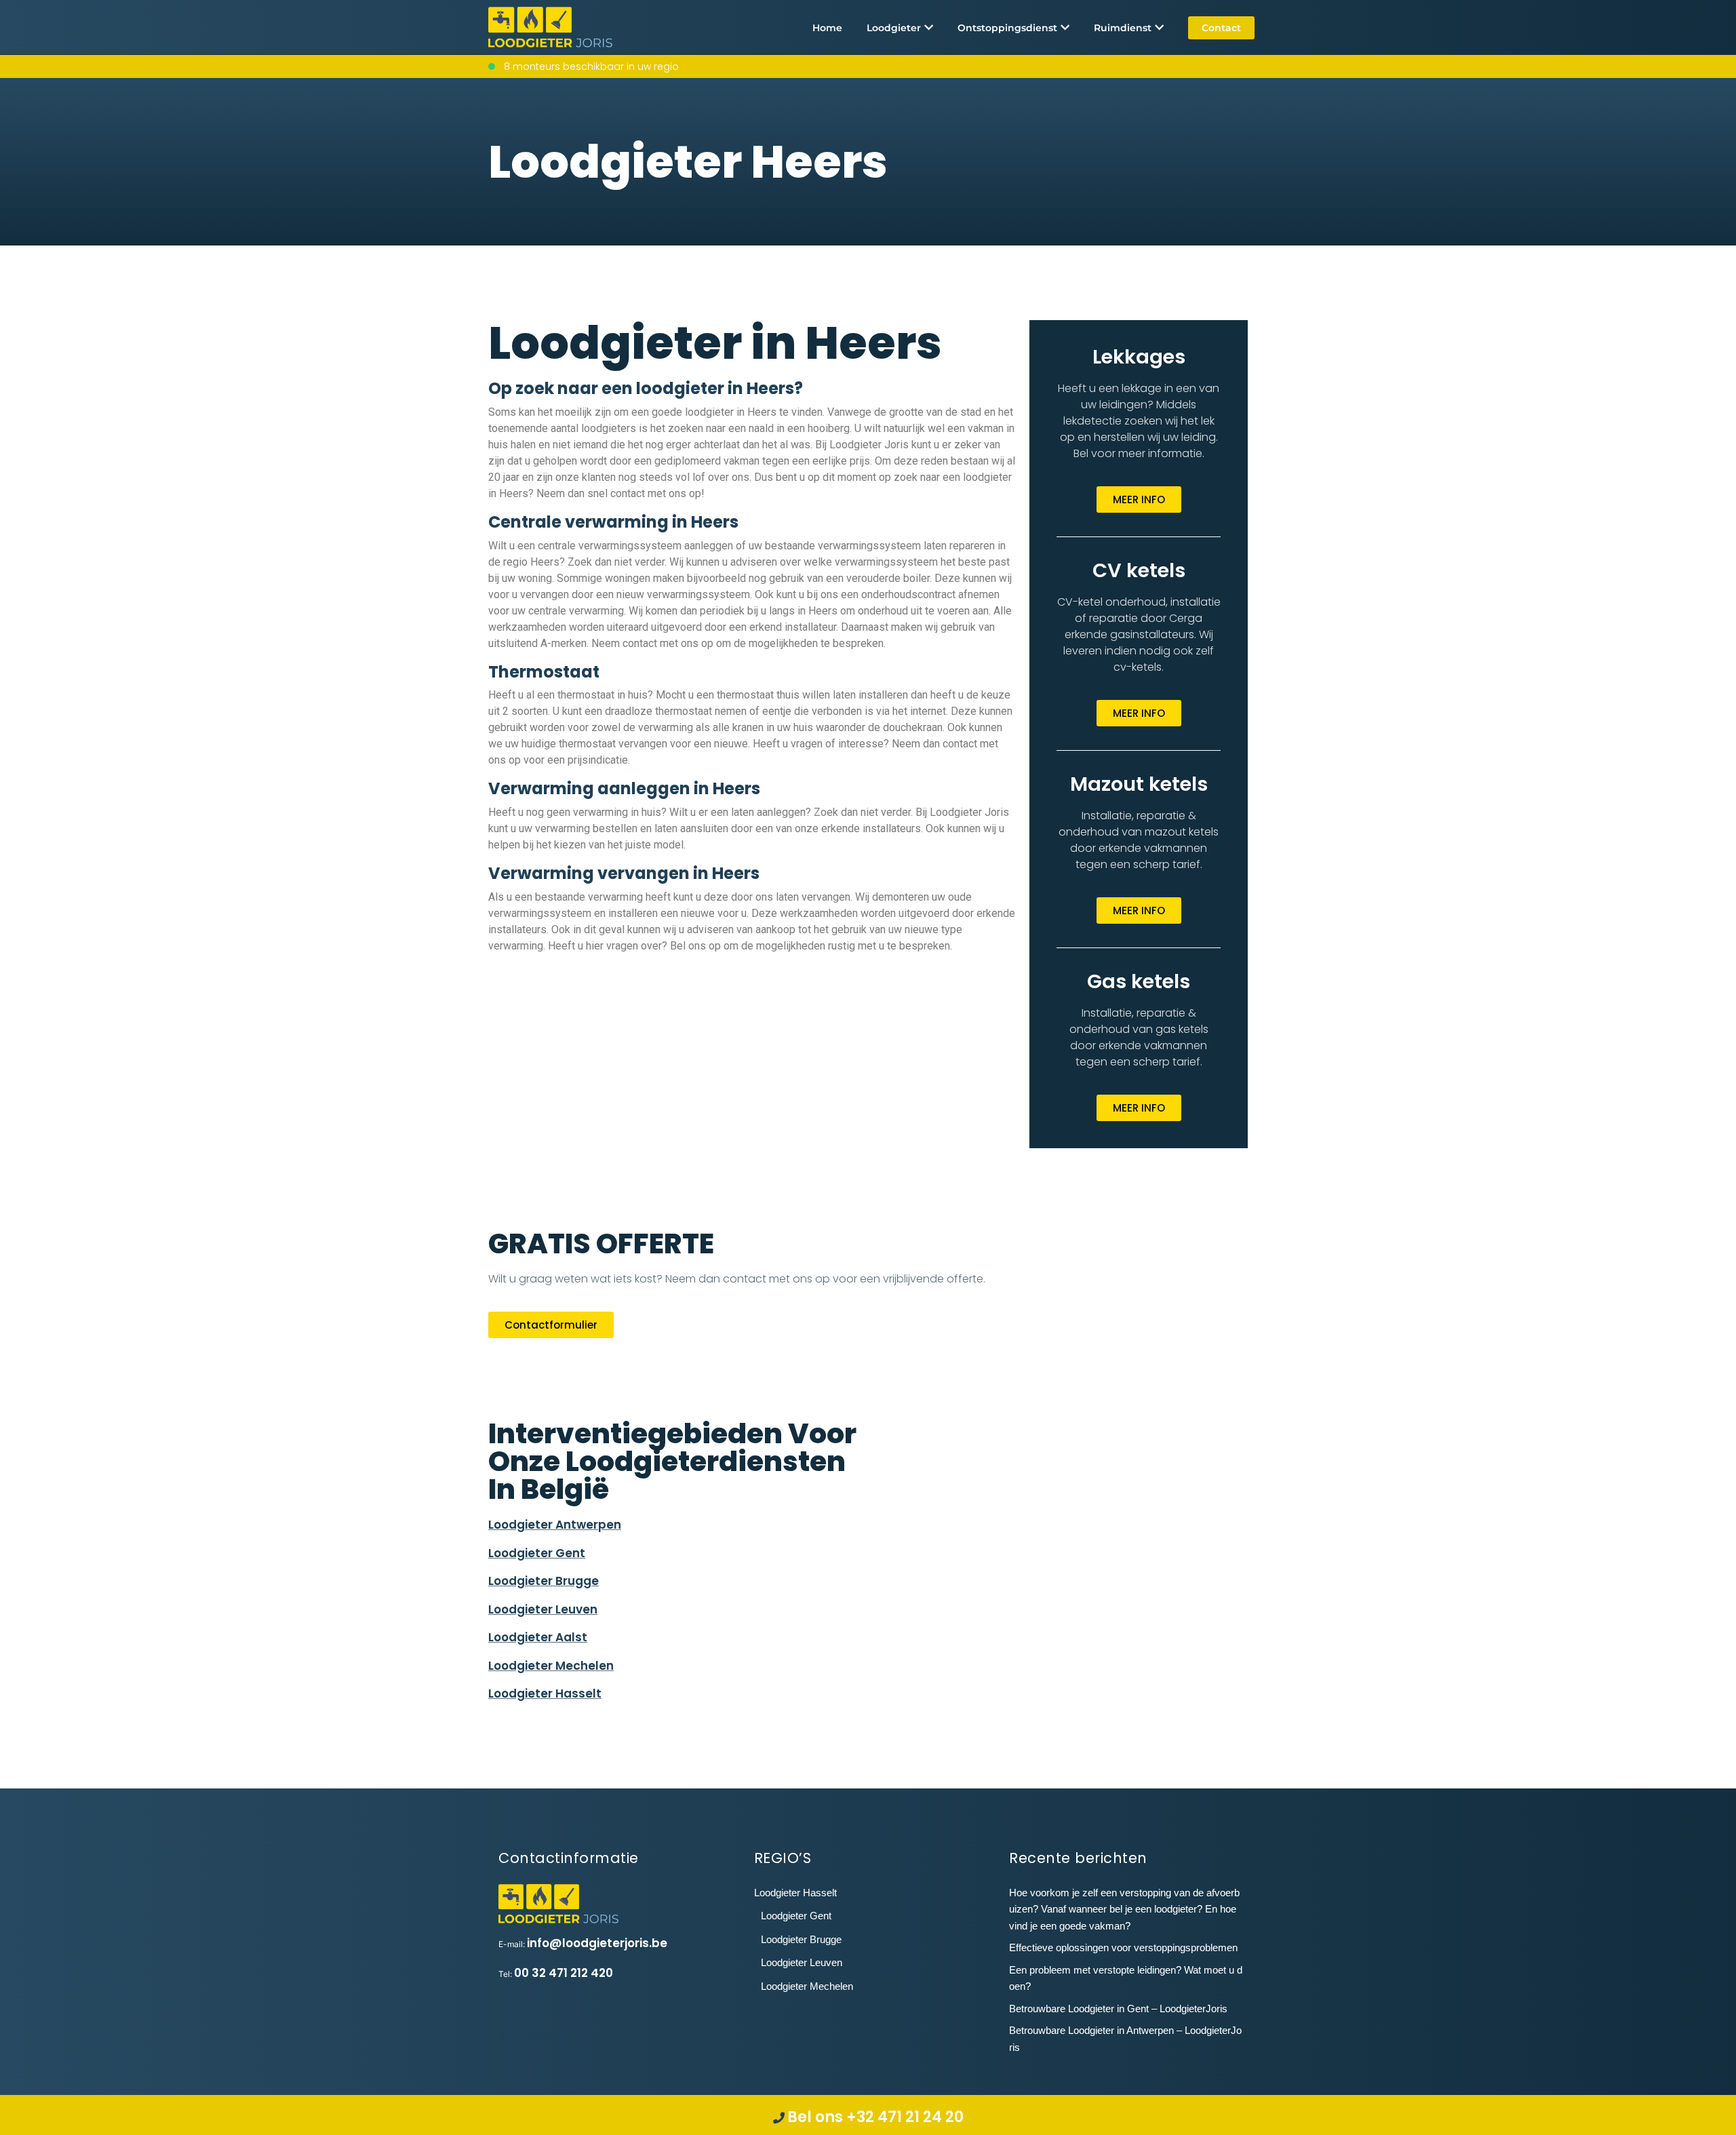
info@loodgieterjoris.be (597, 1943)
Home (827, 28)
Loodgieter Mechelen (551, 1666)
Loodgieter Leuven (543, 1609)
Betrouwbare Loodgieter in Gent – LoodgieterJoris (1118, 2009)
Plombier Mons (542, 2037)
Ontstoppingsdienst (1007, 28)
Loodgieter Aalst (538, 1637)
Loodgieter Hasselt (545, 1693)
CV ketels (1139, 570)
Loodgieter (894, 28)
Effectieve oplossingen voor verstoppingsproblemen (1123, 1947)
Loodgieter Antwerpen (555, 1525)
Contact (1221, 28)
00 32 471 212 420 (564, 1973)
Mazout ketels (1139, 784)
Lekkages (1139, 357)
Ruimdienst (1123, 28)
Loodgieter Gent (537, 1553)
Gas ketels (1139, 981)
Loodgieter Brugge (544, 1581)
